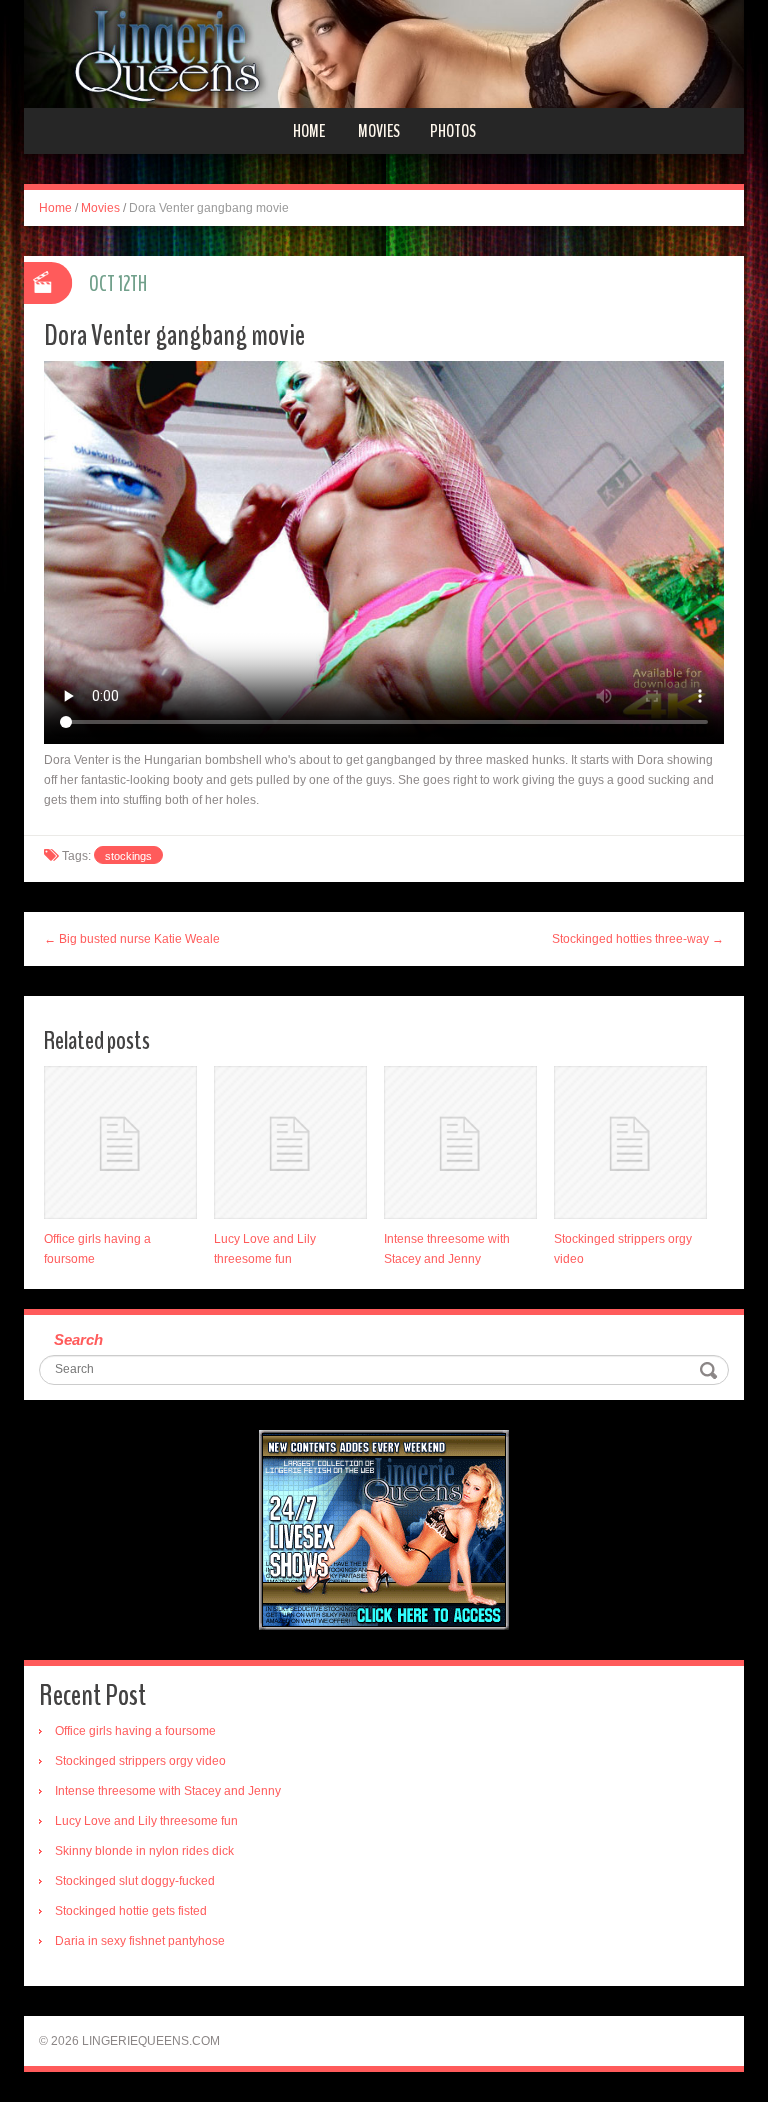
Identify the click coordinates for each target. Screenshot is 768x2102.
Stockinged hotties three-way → (638, 939)
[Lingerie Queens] (384, 53)
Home (309, 131)
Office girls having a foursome (135, 1731)
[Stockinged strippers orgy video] (630, 1142)
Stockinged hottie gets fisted (131, 1911)
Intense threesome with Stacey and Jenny (168, 1791)
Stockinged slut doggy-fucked (135, 1881)
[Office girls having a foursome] (120, 1142)
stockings (128, 856)
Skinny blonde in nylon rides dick (144, 1851)
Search (78, 1339)
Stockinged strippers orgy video (140, 1761)
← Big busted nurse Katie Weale (132, 939)
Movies (379, 131)
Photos (453, 131)
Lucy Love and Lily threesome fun (146, 1821)
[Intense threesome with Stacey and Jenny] (460, 1142)
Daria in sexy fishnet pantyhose (140, 1941)
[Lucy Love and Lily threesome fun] (290, 1142)
